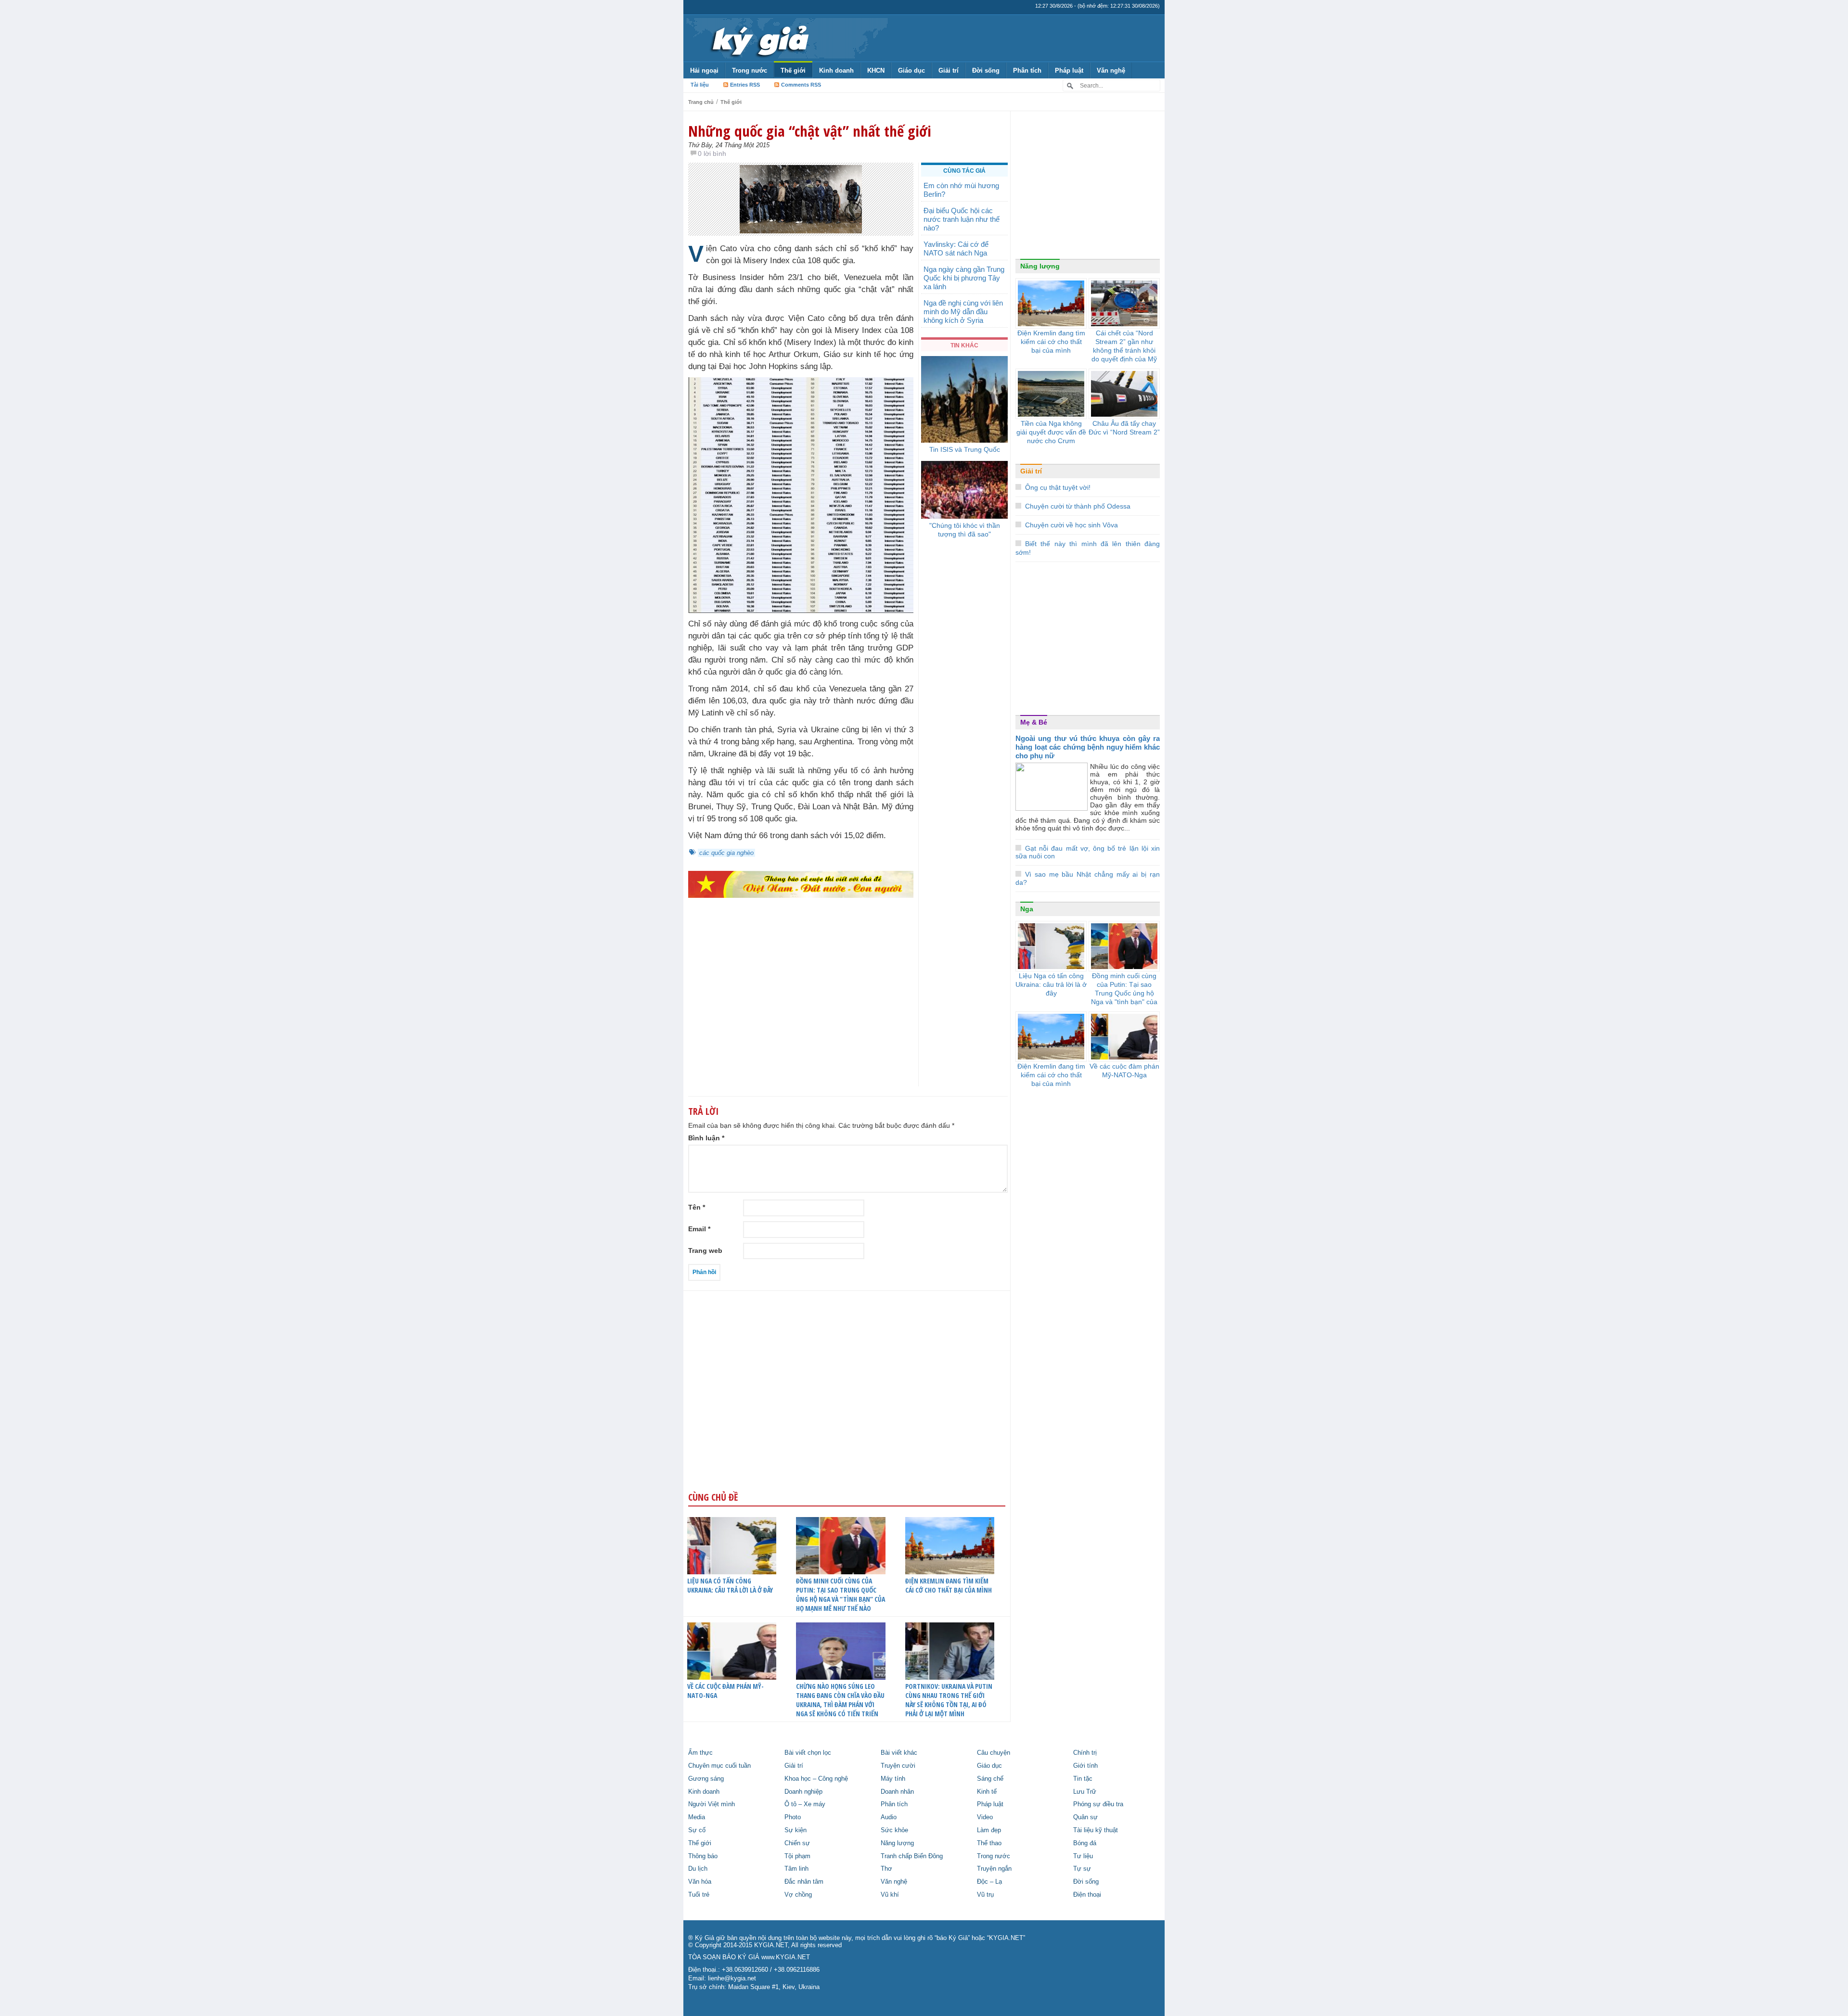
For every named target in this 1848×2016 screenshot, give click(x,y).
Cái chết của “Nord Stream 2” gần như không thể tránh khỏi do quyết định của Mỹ (1124, 346)
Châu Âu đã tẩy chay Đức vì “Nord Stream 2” (1124, 428)
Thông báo (703, 1856)
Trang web (705, 1250)
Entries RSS (745, 85)
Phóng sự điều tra (1098, 1804)
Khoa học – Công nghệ (816, 1779)
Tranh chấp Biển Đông (912, 1856)
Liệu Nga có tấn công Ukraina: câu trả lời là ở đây (730, 1585)
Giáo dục (911, 70)
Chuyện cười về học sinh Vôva (1072, 525)
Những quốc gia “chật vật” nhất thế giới (810, 131)
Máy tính (893, 1779)
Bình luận (706, 1138)
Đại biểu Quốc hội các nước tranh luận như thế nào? (962, 219)
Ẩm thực (700, 1753)
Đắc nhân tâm (804, 1882)
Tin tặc (1083, 1779)
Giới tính (1085, 1766)
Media (697, 1817)
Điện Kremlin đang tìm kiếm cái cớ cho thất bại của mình (949, 1585)
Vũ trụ (985, 1895)
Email (699, 1229)
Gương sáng (706, 1779)
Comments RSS (801, 85)
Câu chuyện (994, 1753)
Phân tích (1027, 70)
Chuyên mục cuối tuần (719, 1766)
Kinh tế (987, 1792)
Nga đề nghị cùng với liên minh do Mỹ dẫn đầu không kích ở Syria (963, 312)
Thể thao (989, 1843)
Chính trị (1085, 1753)
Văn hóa (700, 1882)
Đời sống (986, 70)
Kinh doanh (836, 70)
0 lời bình (712, 153)
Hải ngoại (704, 70)
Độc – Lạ (989, 1882)
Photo (793, 1817)
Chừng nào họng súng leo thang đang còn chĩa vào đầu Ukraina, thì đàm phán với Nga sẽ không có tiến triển (840, 1700)
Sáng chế (990, 1779)
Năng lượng (1040, 266)
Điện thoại (1087, 1895)
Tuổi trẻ (699, 1895)
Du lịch (698, 1869)
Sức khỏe (894, 1830)
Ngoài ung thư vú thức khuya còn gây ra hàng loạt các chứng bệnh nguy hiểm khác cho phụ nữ (1088, 747)
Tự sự (1082, 1869)
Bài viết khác (899, 1753)
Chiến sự (797, 1843)
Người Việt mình (712, 1804)
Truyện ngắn (994, 1869)
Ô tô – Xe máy (805, 1804)
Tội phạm (797, 1856)
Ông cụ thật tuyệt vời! (1058, 487)
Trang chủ (701, 102)
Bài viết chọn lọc (808, 1753)
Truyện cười (898, 1766)
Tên (697, 1207)
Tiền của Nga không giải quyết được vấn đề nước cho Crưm (1051, 432)
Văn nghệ (1111, 70)
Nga (1027, 909)
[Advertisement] (801, 1011)
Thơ (886, 1869)
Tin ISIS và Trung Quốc (965, 449)
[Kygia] (759, 38)
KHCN (876, 70)
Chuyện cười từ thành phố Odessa (1078, 506)
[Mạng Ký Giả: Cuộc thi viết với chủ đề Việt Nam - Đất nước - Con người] (801, 884)
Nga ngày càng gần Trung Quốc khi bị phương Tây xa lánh (964, 278)
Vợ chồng (798, 1895)
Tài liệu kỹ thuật (1096, 1830)
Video (985, 1817)
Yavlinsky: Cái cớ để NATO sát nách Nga (956, 249)
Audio (889, 1817)
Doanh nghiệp (803, 1792)
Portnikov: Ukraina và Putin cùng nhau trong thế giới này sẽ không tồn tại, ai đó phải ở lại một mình (949, 1700)
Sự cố (697, 1830)
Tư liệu (1083, 1856)
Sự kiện (796, 1830)
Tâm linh (796, 1869)
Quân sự (1085, 1817)
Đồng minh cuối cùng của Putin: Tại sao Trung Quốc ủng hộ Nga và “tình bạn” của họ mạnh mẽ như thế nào (841, 1595)
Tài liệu (700, 85)
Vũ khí (890, 1895)
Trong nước (750, 70)
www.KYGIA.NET (786, 1957)
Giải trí (949, 70)
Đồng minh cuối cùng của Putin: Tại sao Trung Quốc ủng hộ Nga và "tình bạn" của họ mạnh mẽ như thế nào (1124, 997)
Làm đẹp (989, 1830)
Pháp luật (1069, 70)
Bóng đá (1085, 1843)
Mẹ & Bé (1034, 722)
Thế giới (793, 70)
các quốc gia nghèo (726, 853)
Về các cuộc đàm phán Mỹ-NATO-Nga (725, 1691)
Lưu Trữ (1085, 1792)
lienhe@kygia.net (732, 1978)
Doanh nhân (897, 1792)
